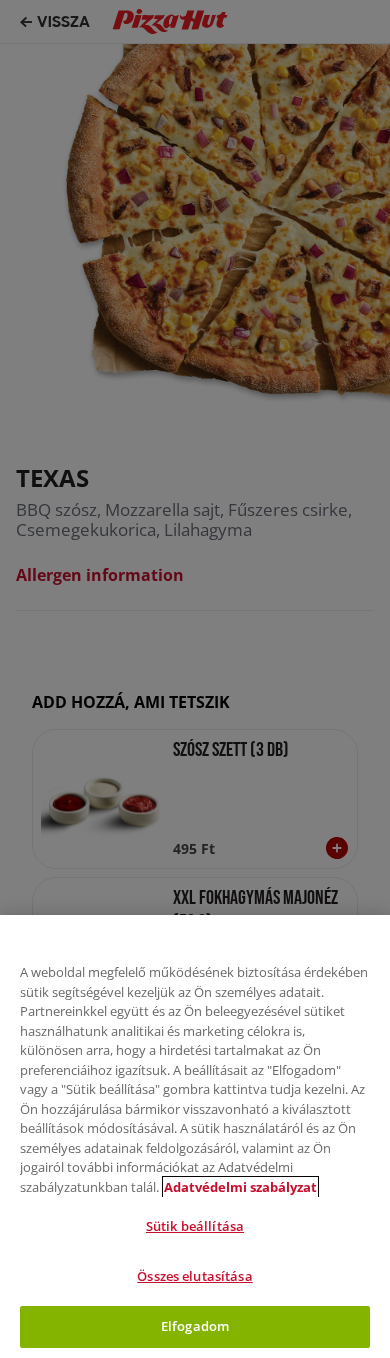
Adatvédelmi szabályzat (240, 1187)
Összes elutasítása (194, 1276)
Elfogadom (195, 1326)
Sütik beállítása (195, 1226)
